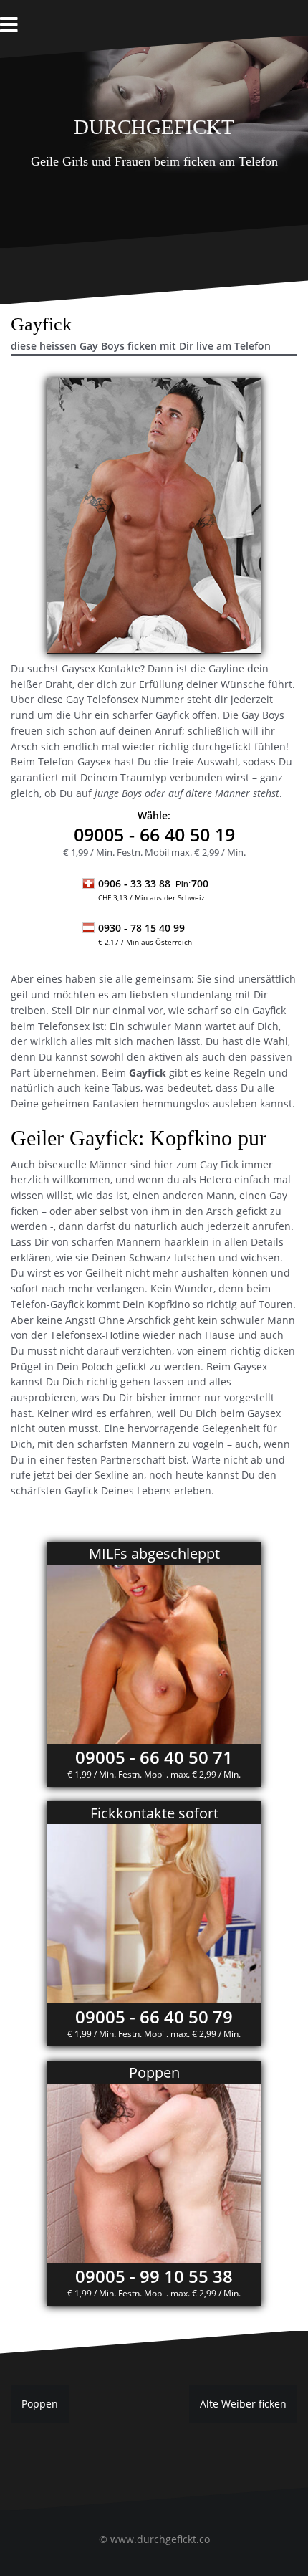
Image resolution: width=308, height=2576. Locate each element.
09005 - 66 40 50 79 (154, 2017)
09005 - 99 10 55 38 (154, 2276)
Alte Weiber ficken (243, 2404)
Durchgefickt (154, 124)
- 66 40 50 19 (154, 834)
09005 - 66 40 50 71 (154, 1757)
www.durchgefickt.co (160, 2539)
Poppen (40, 2404)
